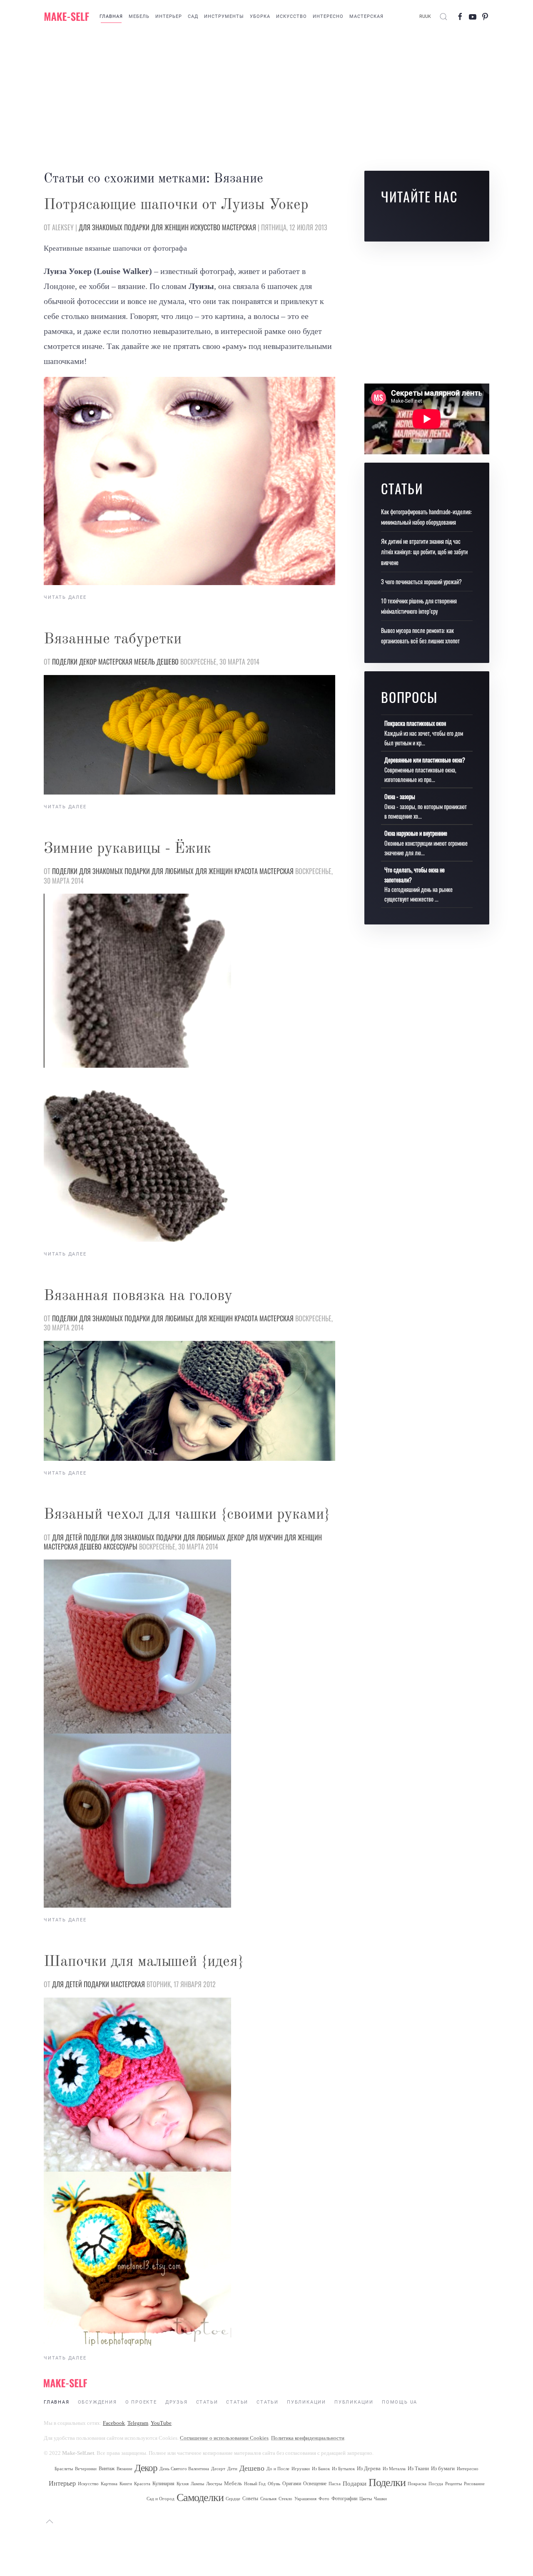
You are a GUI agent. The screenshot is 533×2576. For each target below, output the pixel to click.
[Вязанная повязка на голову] (189, 1401)
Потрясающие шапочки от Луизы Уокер (176, 205)
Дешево (168, 662)
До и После (278, 2469)
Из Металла (394, 2469)
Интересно (328, 16)
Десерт (218, 2469)
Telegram (138, 2423)
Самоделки (200, 2498)
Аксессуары (120, 1547)
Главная (111, 16)
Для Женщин (170, 227)
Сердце (233, 2499)
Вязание (125, 2469)
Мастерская (366, 16)
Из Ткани (418, 2468)
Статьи (207, 2402)
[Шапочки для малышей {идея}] (137, 2083)
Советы (250, 2499)
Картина (109, 2484)
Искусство (291, 16)
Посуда (436, 2484)
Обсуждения (97, 2402)
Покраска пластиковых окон (415, 723)
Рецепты (453, 2484)
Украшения (305, 2499)
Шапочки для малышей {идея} (144, 1962)
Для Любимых (173, 871)
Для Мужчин (264, 1537)
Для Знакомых (101, 227)
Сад (193, 16)
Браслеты (64, 2469)
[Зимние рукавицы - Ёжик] (137, 980)
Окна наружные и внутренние (416, 833)
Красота (246, 871)
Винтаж (107, 2469)
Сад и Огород (161, 2499)
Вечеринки (86, 2469)
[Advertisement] (266, 100)
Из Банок (321, 2469)
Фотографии (344, 2499)
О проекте (141, 2402)
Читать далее (65, 597)
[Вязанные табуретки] (189, 735)
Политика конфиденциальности (308, 2438)
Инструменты (224, 16)
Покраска (417, 2484)
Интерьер (169, 16)
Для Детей (67, 1537)
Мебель (139, 16)
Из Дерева (369, 2468)
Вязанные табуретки (113, 640)
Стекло (285, 2499)
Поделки (65, 662)
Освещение (315, 2484)
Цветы (366, 2499)
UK (428, 16)
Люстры (214, 2484)
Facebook (114, 2423)
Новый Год (255, 2484)
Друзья (177, 2402)
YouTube (161, 2423)
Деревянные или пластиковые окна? (425, 760)
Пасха (335, 2484)
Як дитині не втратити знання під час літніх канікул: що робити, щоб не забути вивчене (424, 552)
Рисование (474, 2484)
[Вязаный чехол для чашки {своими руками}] (137, 1646)
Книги (126, 2484)
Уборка (260, 16)
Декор (88, 662)
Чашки (380, 2499)
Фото (324, 2499)
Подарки (137, 227)
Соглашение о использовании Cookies (224, 2438)
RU (422, 16)
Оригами (292, 2484)
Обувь (274, 2484)
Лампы (197, 2484)
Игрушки (301, 2469)
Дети (232, 2469)
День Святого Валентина (184, 2469)
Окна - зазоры (400, 796)
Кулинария (163, 2484)
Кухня (183, 2484)
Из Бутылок (343, 2469)
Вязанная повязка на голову (138, 1296)
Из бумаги (443, 2468)
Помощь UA (400, 2402)
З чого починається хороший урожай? (421, 582)
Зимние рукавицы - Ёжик (127, 849)
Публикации (306, 2402)
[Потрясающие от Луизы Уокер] (189, 481)
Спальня (268, 2499)
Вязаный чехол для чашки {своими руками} (187, 1515)
